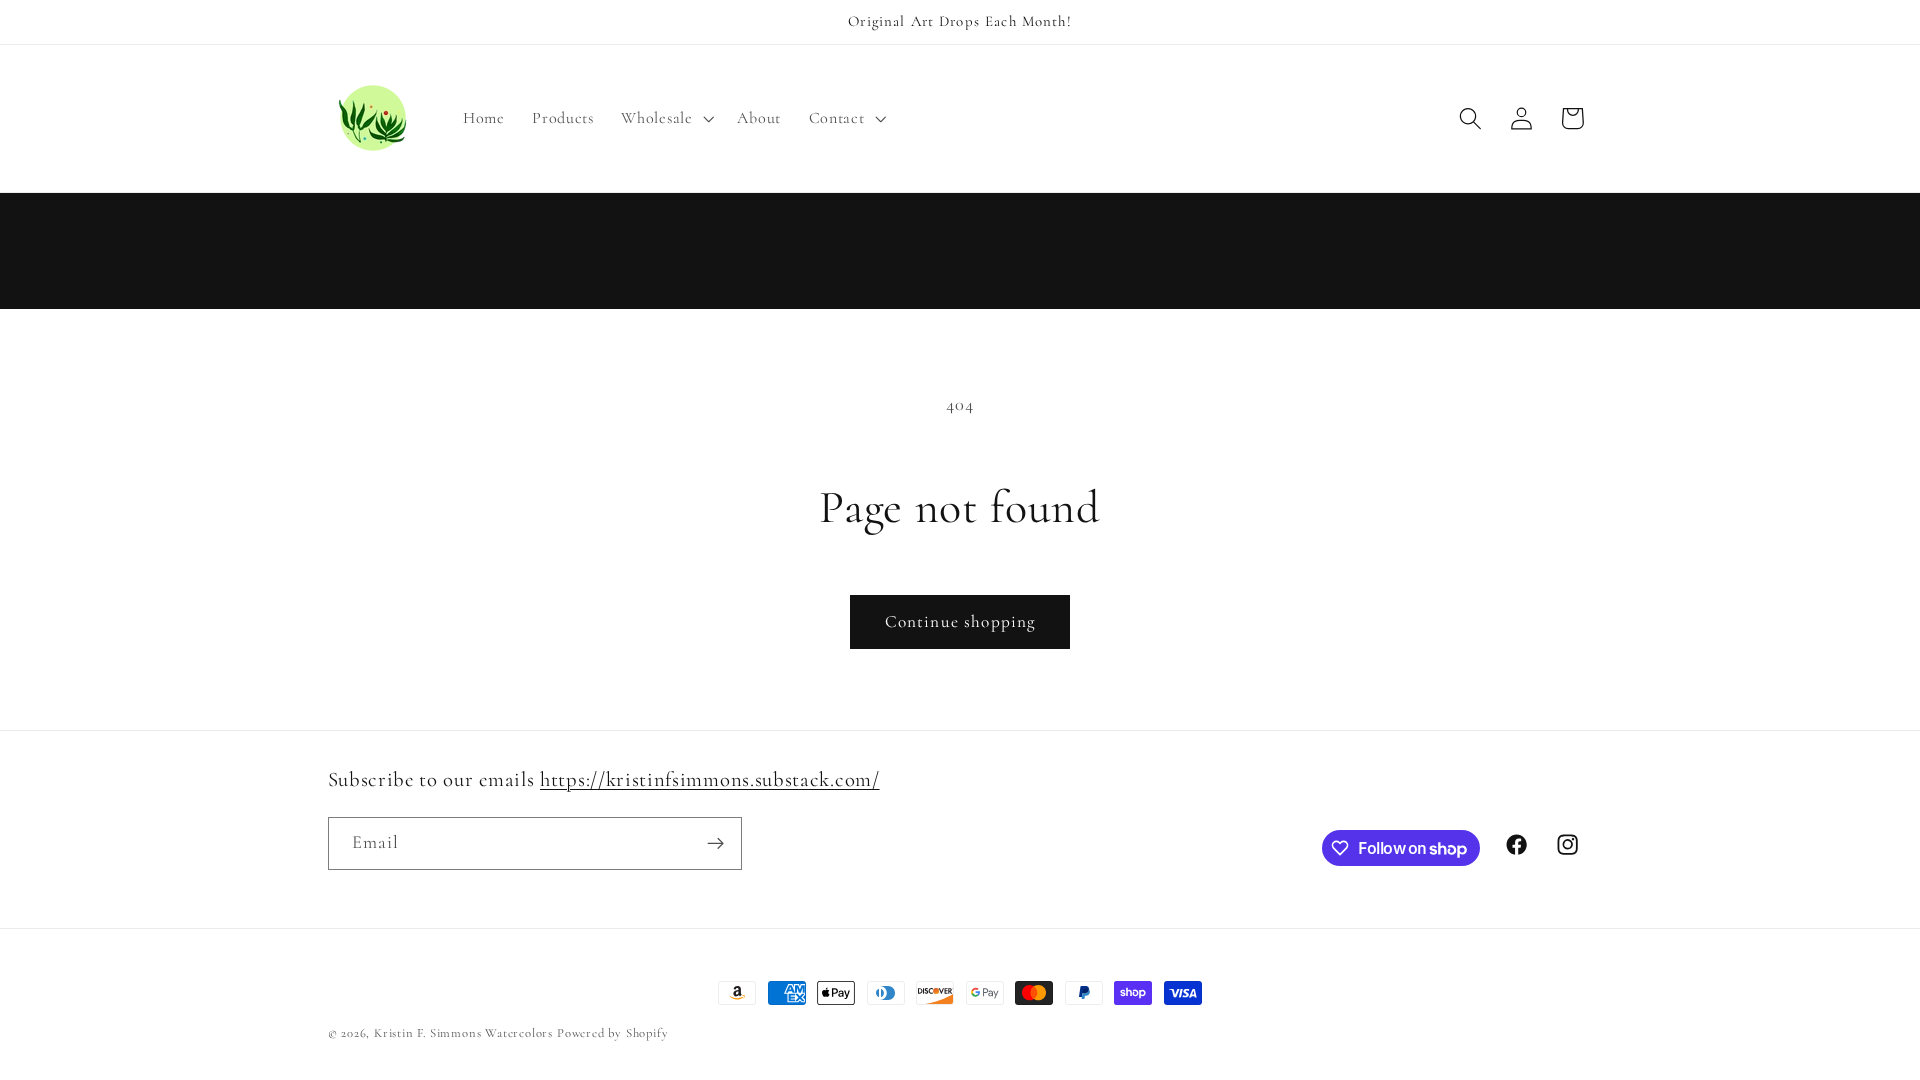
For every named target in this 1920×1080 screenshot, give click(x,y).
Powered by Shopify (613, 1033)
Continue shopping (960, 621)
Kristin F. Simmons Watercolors (463, 1033)
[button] (666, 118)
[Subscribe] (715, 844)
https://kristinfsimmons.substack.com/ (710, 779)
